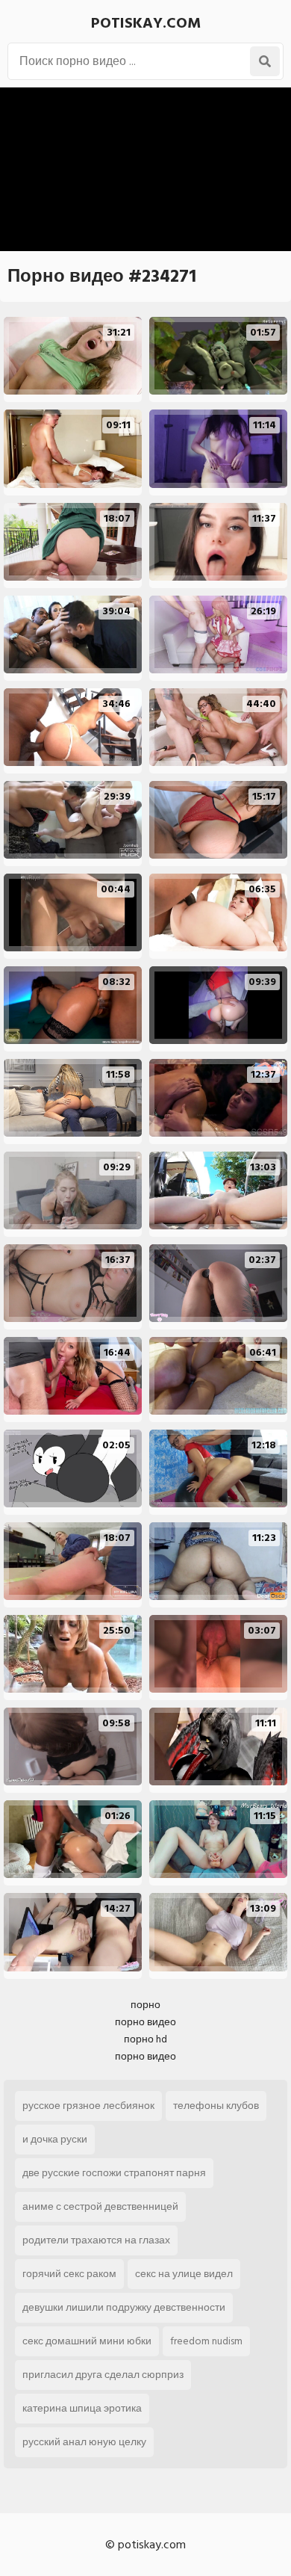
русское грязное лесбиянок (88, 2106)
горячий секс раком (69, 2274)
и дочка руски (55, 2139)
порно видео (145, 2022)
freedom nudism (206, 2341)
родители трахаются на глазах (96, 2240)
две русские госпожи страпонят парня (114, 2173)
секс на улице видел (184, 2274)
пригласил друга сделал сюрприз (103, 2375)
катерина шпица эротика (82, 2408)
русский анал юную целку (84, 2442)
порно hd (145, 2039)
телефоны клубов (216, 2106)
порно (145, 2005)
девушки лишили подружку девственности (124, 2307)
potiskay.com (146, 23)
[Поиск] (265, 61)
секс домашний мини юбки (87, 2341)
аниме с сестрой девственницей (100, 2206)
